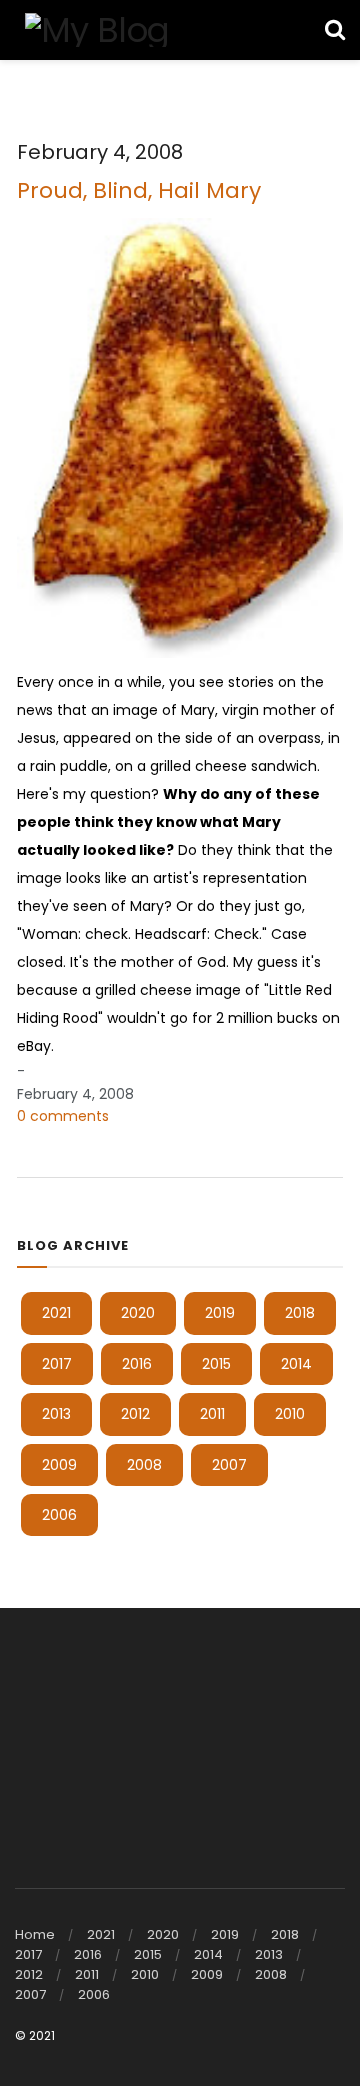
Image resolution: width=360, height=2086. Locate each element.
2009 (59, 1465)
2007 (229, 1465)
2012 (135, 1414)
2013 (56, 1414)
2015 (216, 1364)
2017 (57, 1364)
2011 (212, 1414)
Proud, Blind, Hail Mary (139, 190)
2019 (220, 1313)
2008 (144, 1465)
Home (35, 1934)
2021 (56, 1313)
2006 (59, 1515)
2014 (296, 1364)
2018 (300, 1313)
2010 (290, 1414)
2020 (138, 1313)
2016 (137, 1364)
